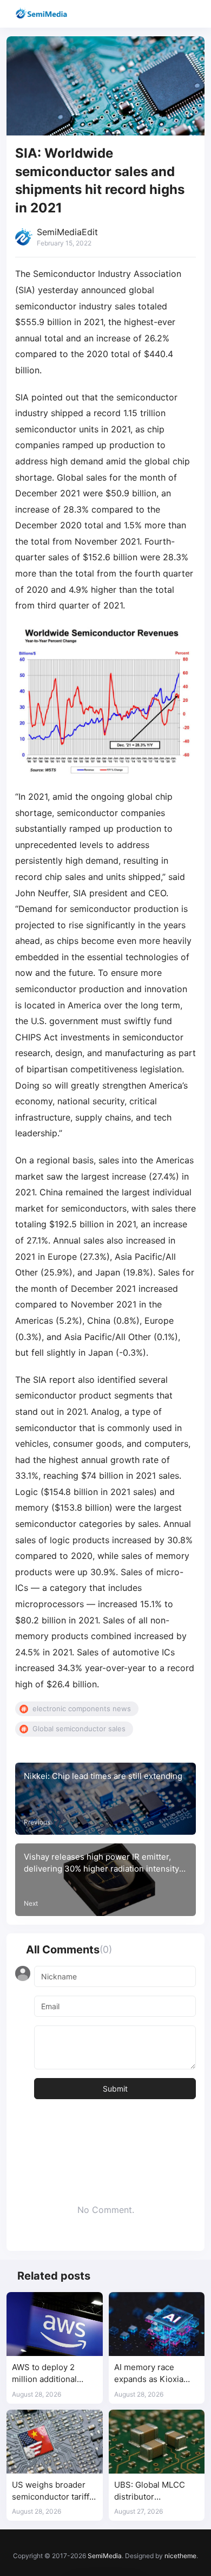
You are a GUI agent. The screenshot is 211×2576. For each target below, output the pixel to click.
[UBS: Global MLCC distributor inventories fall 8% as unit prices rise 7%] (157, 2442)
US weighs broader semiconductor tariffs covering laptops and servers (53, 2491)
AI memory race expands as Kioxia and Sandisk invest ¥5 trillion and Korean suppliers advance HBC (156, 2374)
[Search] (172, 14)
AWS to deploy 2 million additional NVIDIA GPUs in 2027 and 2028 (53, 2374)
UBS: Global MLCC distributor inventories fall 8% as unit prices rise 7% (155, 2491)
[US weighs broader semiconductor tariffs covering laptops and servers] (55, 2442)
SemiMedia (105, 2556)
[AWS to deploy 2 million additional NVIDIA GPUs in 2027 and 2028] (55, 2324)
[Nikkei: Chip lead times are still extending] (105, 1799)
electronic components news (82, 1708)
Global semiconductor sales (79, 1729)
